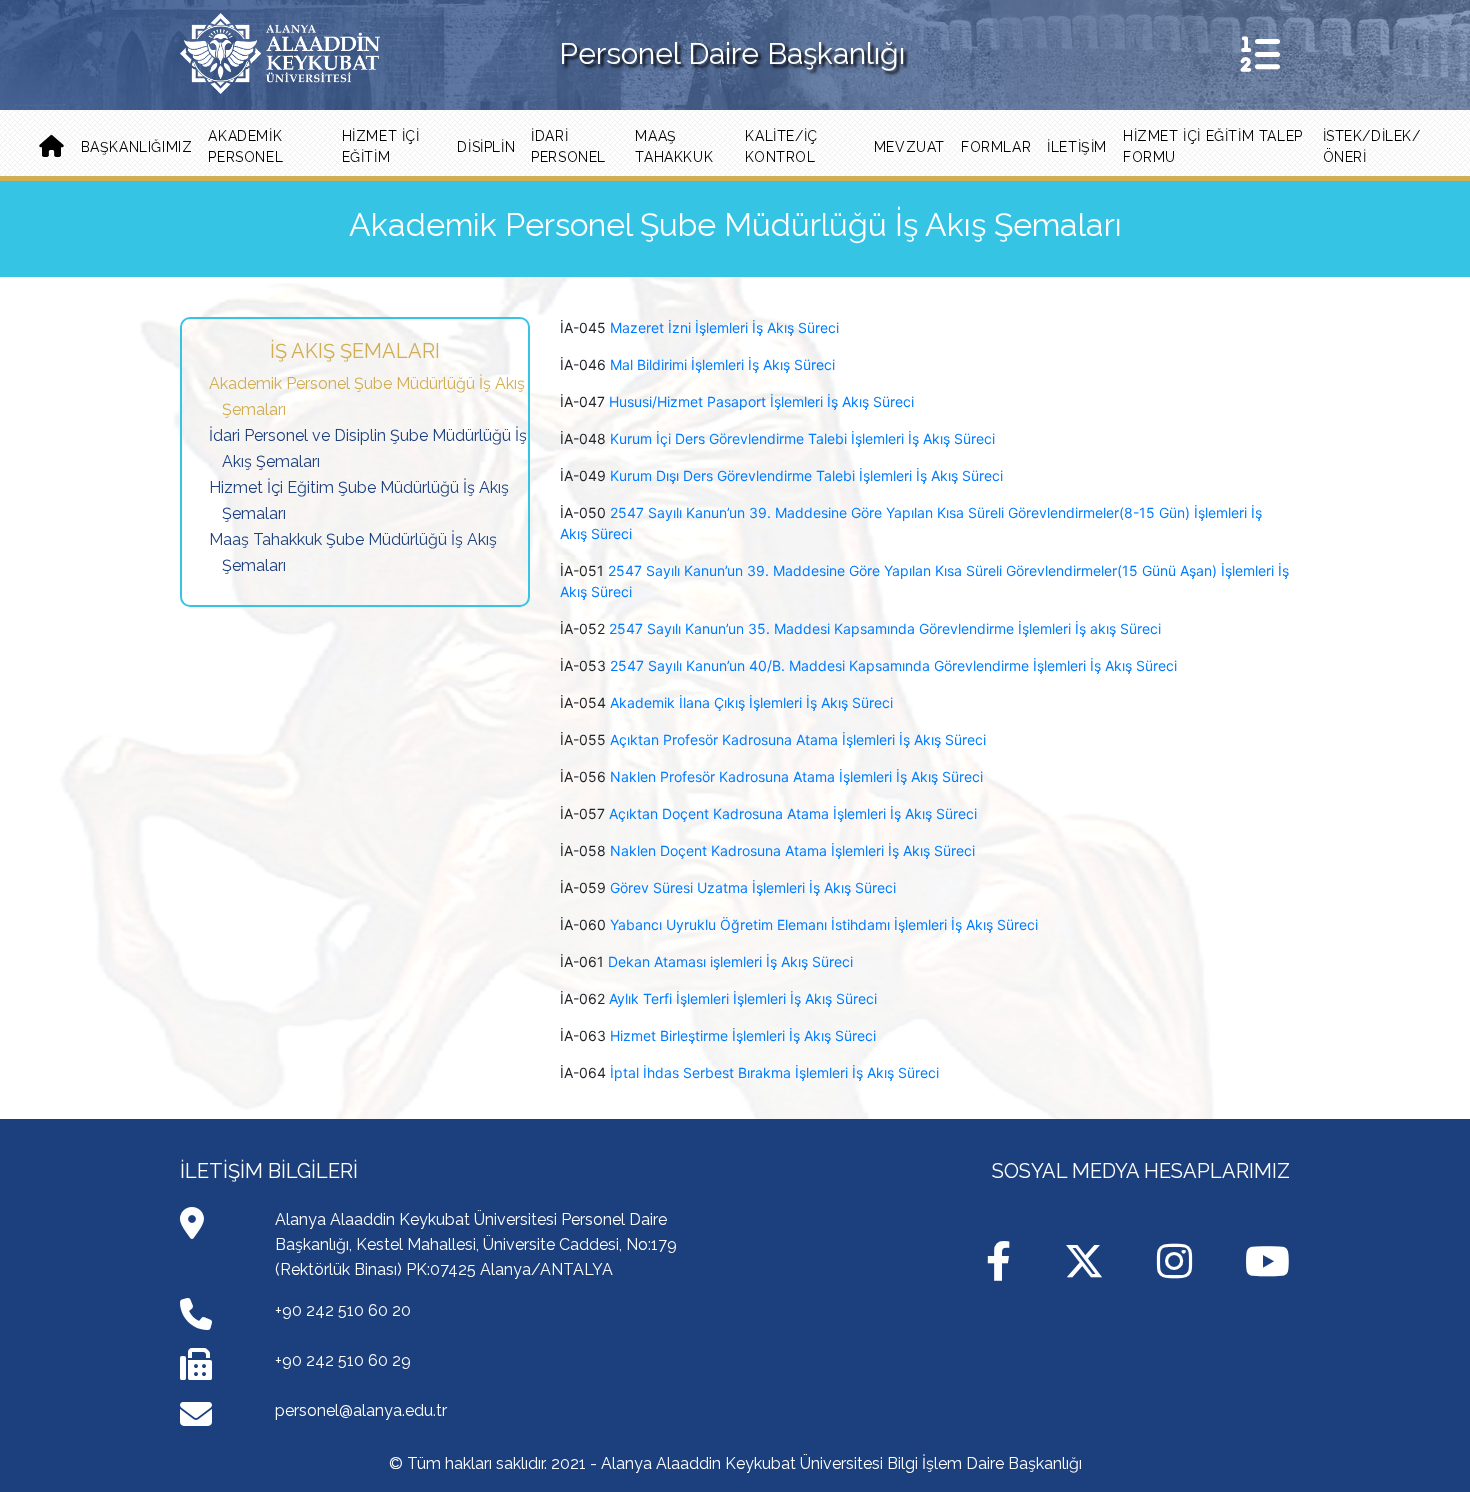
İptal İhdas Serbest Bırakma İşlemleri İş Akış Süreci (774, 1072)
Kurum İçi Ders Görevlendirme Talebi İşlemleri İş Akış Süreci (802, 438)
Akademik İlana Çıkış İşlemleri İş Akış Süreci (751, 702)
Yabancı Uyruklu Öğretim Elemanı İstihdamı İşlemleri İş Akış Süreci (824, 924)
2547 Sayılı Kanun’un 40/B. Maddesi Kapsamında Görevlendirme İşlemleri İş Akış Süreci (893, 665)
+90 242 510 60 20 (343, 1310)
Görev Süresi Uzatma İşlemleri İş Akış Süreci (753, 887)
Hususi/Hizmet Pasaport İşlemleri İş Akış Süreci (761, 401)
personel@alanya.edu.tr (361, 1410)
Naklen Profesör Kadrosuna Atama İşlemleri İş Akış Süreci (796, 776)
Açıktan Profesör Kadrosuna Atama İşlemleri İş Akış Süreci (798, 739)
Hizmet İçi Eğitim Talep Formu (1213, 146)
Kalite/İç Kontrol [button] (781, 146)
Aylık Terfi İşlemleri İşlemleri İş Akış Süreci (743, 998)
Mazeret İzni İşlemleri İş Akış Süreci (724, 327)
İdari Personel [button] (568, 146)
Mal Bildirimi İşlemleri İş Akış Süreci (722, 364)
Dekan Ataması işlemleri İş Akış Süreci (730, 961)
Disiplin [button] (486, 147)
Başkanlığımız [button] (137, 147)
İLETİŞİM (1077, 147)
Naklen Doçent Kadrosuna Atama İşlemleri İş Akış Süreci (792, 850)
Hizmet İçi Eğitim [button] (381, 146)
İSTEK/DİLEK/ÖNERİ (1372, 146)
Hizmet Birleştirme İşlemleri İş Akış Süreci (743, 1035)
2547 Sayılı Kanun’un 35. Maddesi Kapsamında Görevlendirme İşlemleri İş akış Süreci (885, 628)
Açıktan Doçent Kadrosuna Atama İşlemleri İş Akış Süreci (793, 813)
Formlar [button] (996, 147)
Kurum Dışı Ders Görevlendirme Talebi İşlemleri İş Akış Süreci (806, 475)
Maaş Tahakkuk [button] (674, 146)
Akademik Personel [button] (245, 146)
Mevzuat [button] (909, 147)
